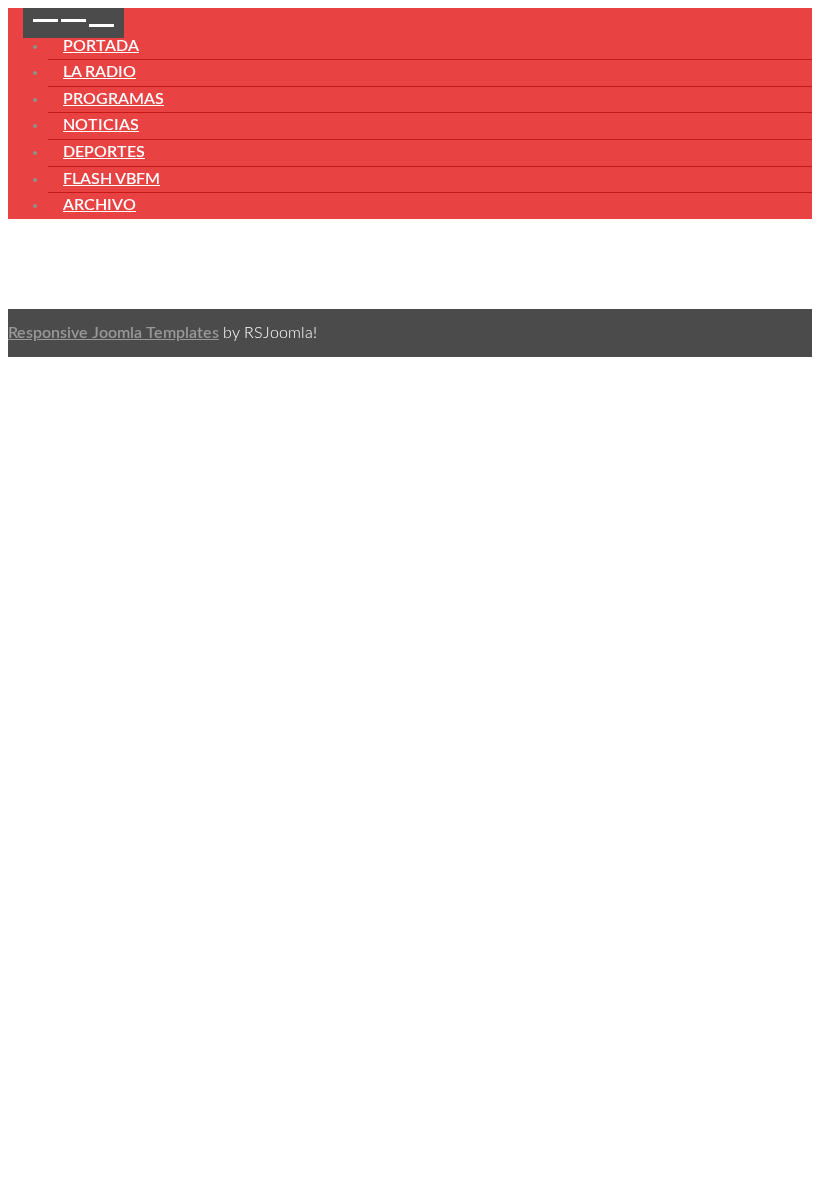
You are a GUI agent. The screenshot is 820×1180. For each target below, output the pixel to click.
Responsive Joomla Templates (113, 333)
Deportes (104, 152)
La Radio (99, 72)
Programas (113, 99)
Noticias (101, 125)
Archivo (99, 205)
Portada (101, 46)
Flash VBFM (111, 179)
